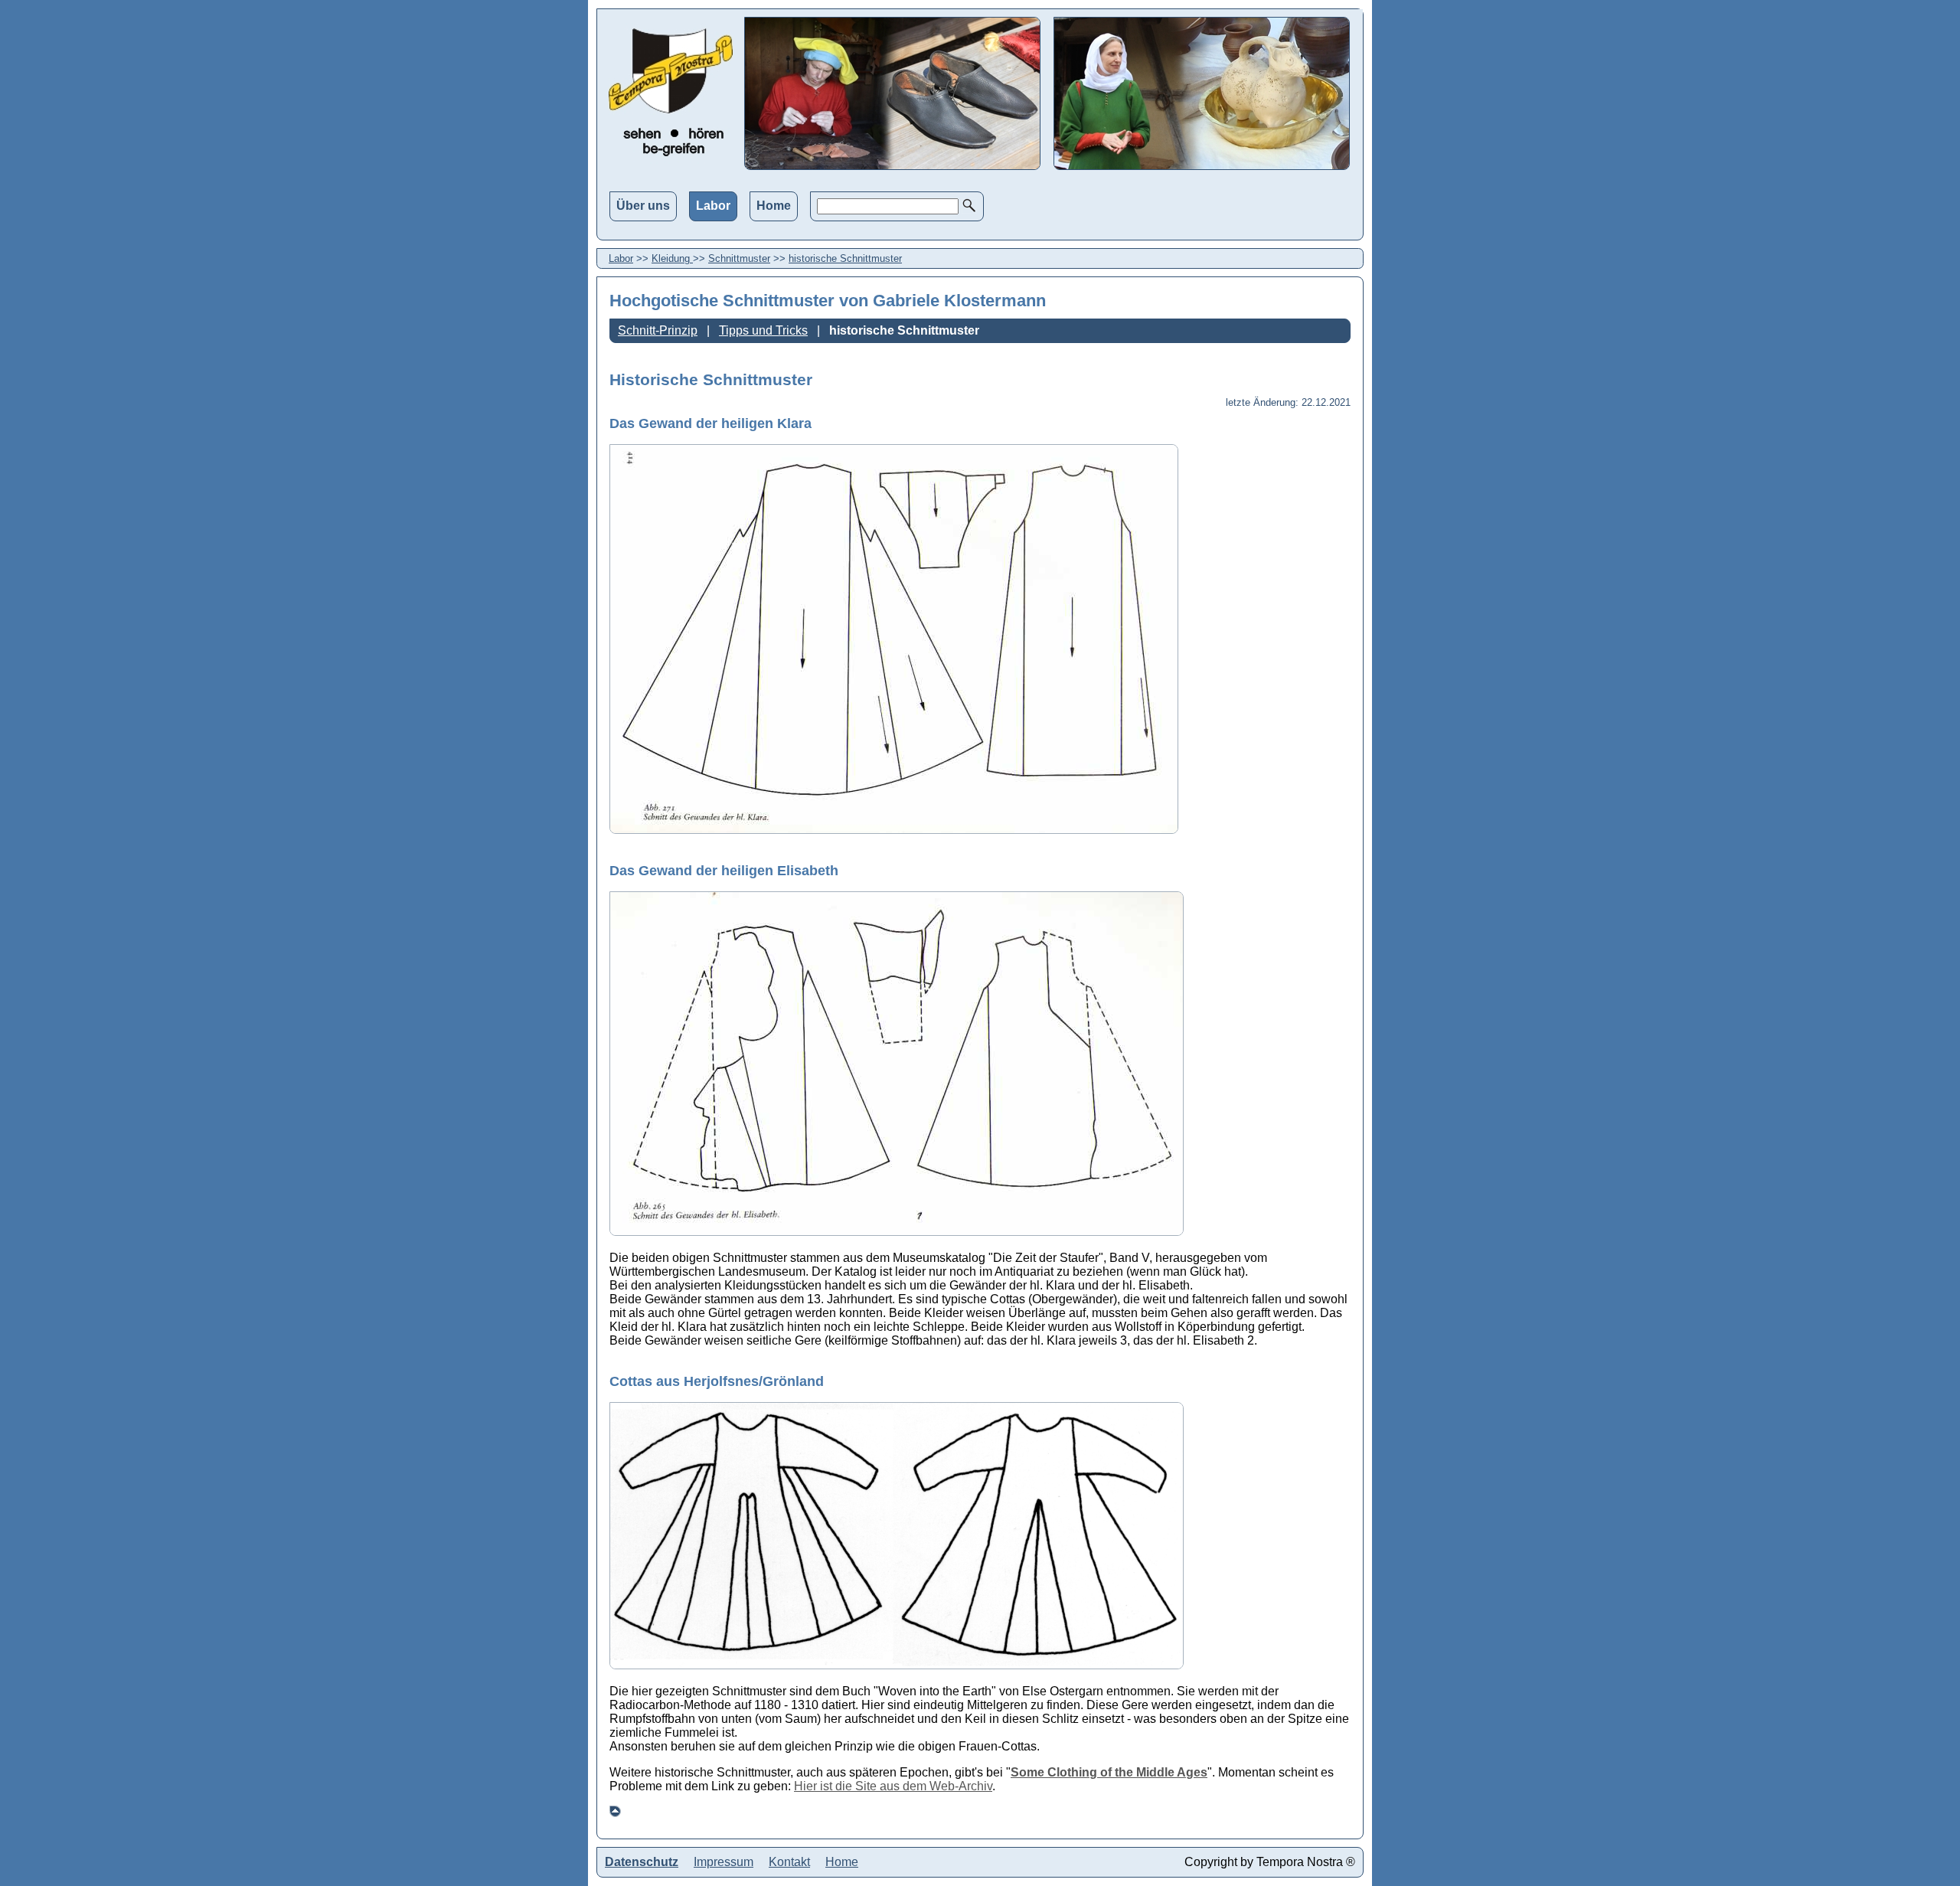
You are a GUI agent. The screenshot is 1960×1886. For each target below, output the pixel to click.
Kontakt (789, 1862)
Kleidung (672, 258)
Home (774, 206)
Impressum (724, 1862)
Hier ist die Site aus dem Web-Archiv (893, 1786)
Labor (713, 206)
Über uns (643, 206)
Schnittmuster (739, 258)
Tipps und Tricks (763, 330)
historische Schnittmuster (845, 258)
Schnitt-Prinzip (658, 330)
